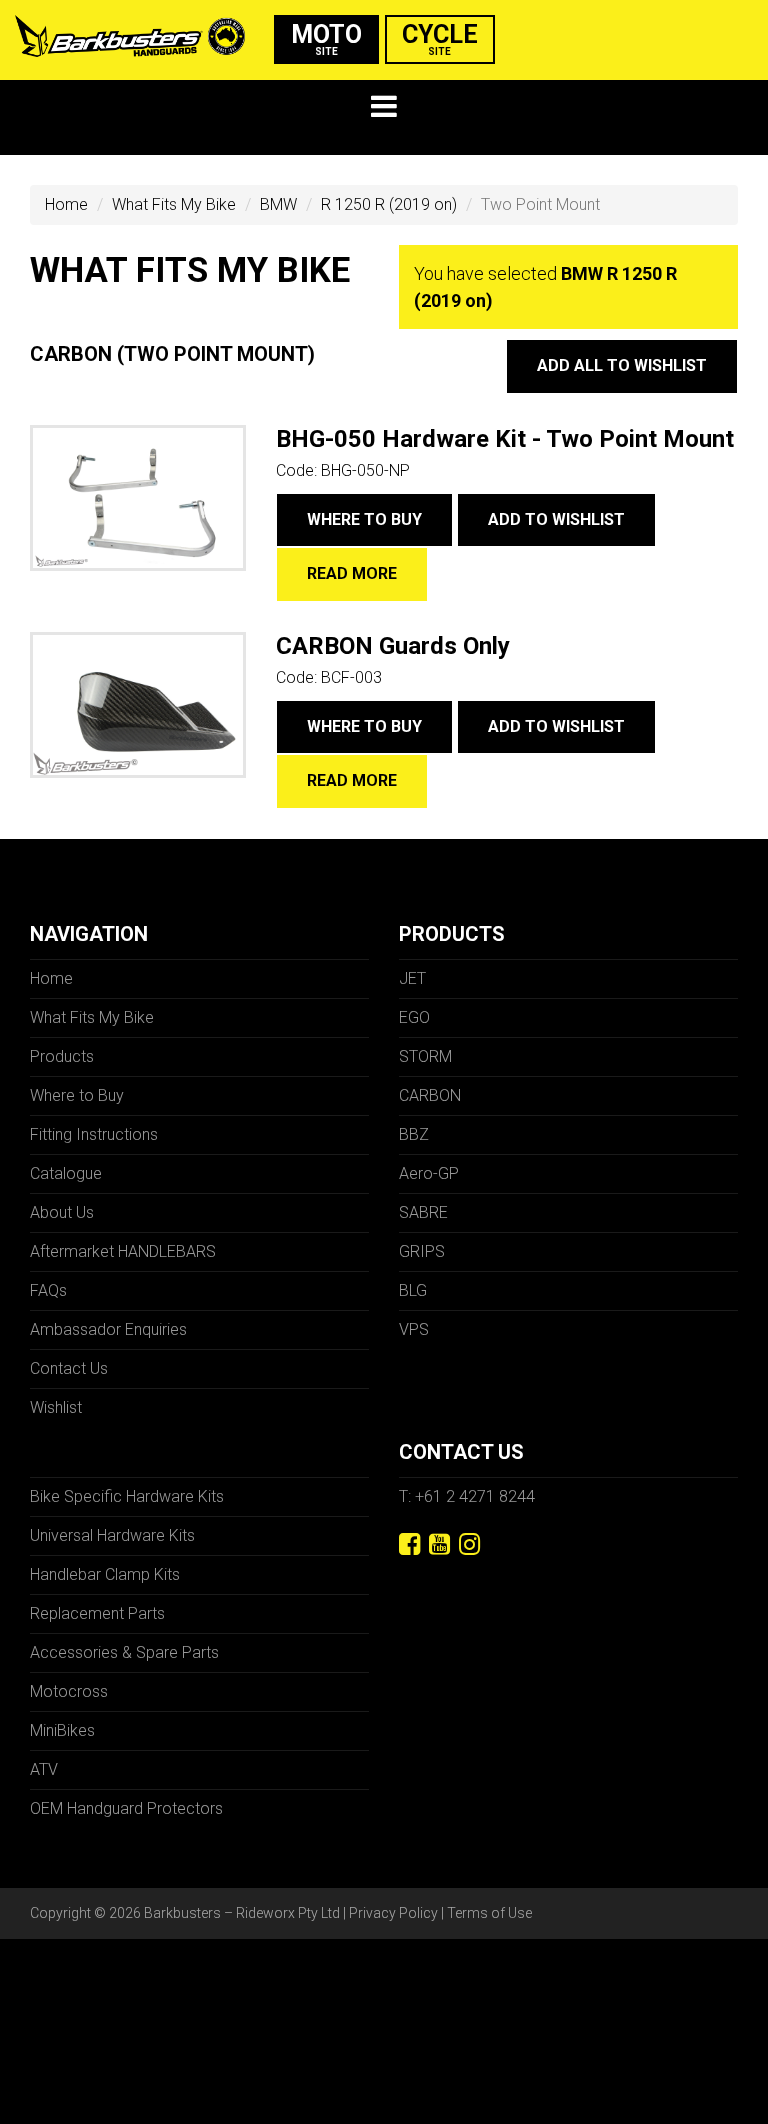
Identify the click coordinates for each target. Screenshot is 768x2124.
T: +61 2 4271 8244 (467, 1496)
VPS (414, 1329)
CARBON (430, 1095)
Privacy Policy (393, 1913)
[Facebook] (409, 1544)
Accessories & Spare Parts (124, 1652)
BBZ (414, 1134)
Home (66, 204)
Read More (352, 573)
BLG (413, 1290)
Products (62, 1056)
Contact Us (69, 1368)
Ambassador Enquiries (108, 1329)
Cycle (440, 38)
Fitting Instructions (94, 1134)
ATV (44, 1769)
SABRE (423, 1212)
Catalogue (66, 1173)
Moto (326, 38)
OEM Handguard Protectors (126, 1808)
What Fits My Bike (174, 204)
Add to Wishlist (556, 519)
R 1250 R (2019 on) (389, 204)
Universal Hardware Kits (112, 1535)
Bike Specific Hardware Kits (127, 1496)
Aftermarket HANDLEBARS (123, 1251)
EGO (414, 1017)
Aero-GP (429, 1173)
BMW (278, 204)
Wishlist (56, 1407)
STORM (425, 1056)
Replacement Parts (97, 1613)
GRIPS (422, 1251)
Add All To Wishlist (622, 365)
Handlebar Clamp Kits (105, 1574)
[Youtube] (439, 1544)
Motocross (69, 1691)
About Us (62, 1212)
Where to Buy (364, 519)
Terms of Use (489, 1913)
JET (412, 978)
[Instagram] (469, 1544)
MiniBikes (62, 1730)
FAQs (48, 1290)
